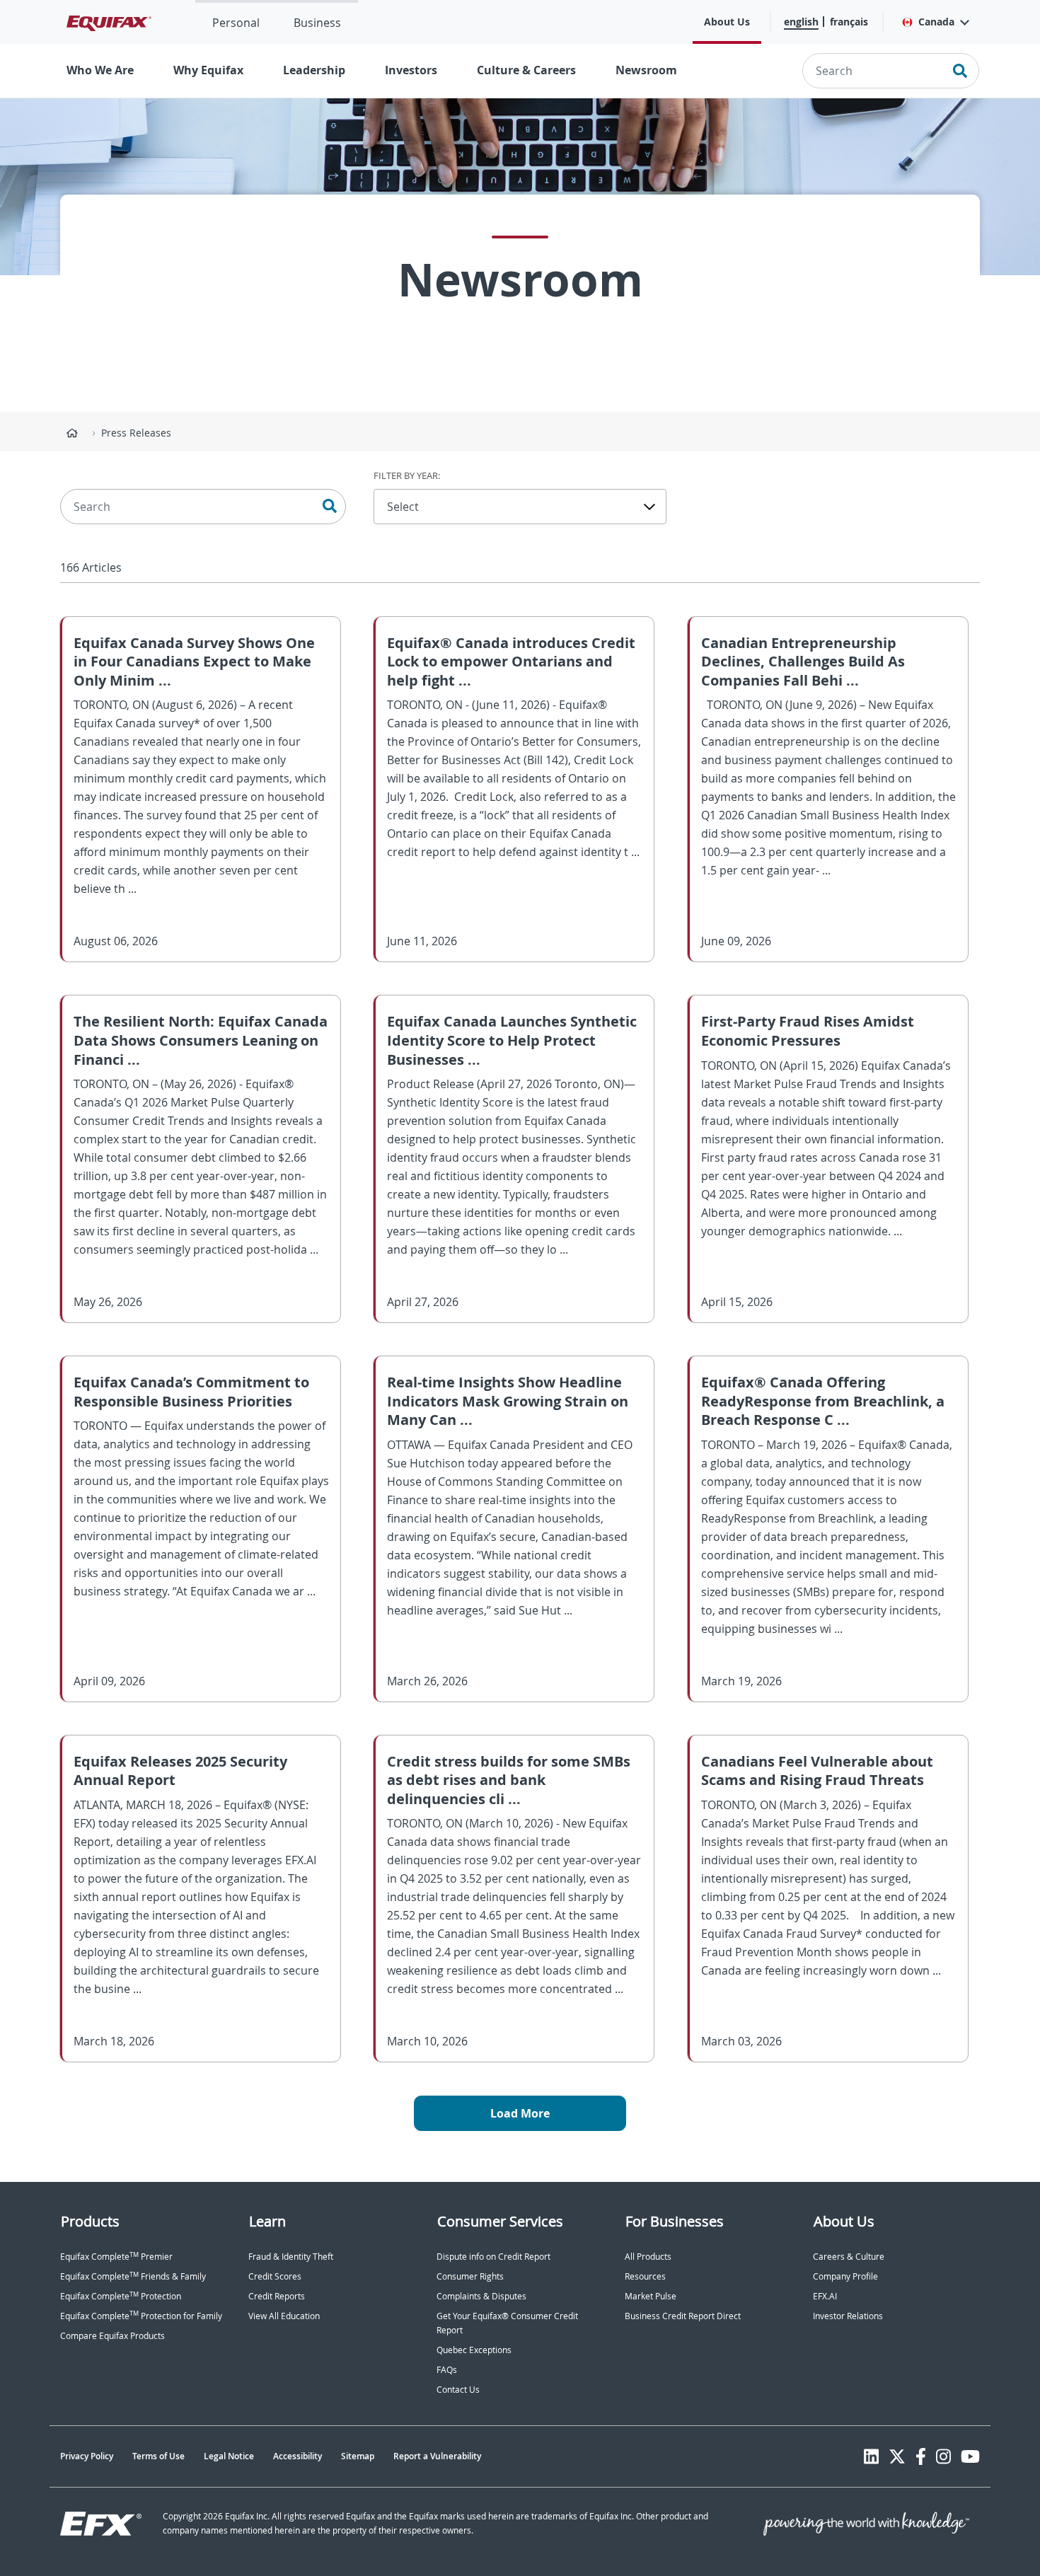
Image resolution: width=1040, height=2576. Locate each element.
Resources (645, 2276)
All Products (648, 2257)
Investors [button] (411, 70)
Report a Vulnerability (437, 2456)
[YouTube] (970, 2456)
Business (317, 23)
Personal (236, 23)
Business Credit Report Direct (683, 2316)
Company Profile (845, 2276)
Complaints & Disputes (481, 2296)
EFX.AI (825, 2296)
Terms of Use (158, 2456)
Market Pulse (651, 2296)
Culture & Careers (526, 70)
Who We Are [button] (100, 70)
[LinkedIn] (871, 2456)
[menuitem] (236, 22)
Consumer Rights (470, 2276)
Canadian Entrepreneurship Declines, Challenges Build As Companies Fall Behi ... (803, 662)
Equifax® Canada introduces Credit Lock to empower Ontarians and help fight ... (511, 662)
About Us (727, 22)
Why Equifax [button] (208, 70)
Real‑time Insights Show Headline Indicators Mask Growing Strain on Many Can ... (508, 1401)
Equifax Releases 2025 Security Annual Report (180, 1771)
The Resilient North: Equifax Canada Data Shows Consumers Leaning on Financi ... (201, 1040)
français (849, 22)
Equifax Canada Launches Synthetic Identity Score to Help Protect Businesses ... (512, 1040)
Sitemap (358, 2456)
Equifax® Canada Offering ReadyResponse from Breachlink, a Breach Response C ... (823, 1401)
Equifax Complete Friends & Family (133, 2276)
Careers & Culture (849, 2257)
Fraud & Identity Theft (291, 2257)
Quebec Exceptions (474, 2350)
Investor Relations (848, 2316)
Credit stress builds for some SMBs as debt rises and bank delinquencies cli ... (509, 1780)
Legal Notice (229, 2456)
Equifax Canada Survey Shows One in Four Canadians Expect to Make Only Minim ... (194, 662)
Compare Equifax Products (112, 2336)
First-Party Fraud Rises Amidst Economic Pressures (808, 1031)
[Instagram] (943, 2456)
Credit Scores (275, 2276)
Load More (520, 2113)
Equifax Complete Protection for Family (141, 2316)
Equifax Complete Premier (116, 2257)
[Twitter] (897, 2456)
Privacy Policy (87, 2456)
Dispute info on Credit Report (493, 2257)
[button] (935, 22)
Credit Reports (277, 2296)
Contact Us (458, 2390)
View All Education (284, 2316)
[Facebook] (921, 2456)
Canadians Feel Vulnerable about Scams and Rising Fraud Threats (817, 1771)
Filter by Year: (407, 475)
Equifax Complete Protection (121, 2296)
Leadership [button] (314, 70)
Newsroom (646, 70)
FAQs (447, 2370)
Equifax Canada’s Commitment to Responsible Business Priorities (191, 1392)
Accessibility (297, 2456)
